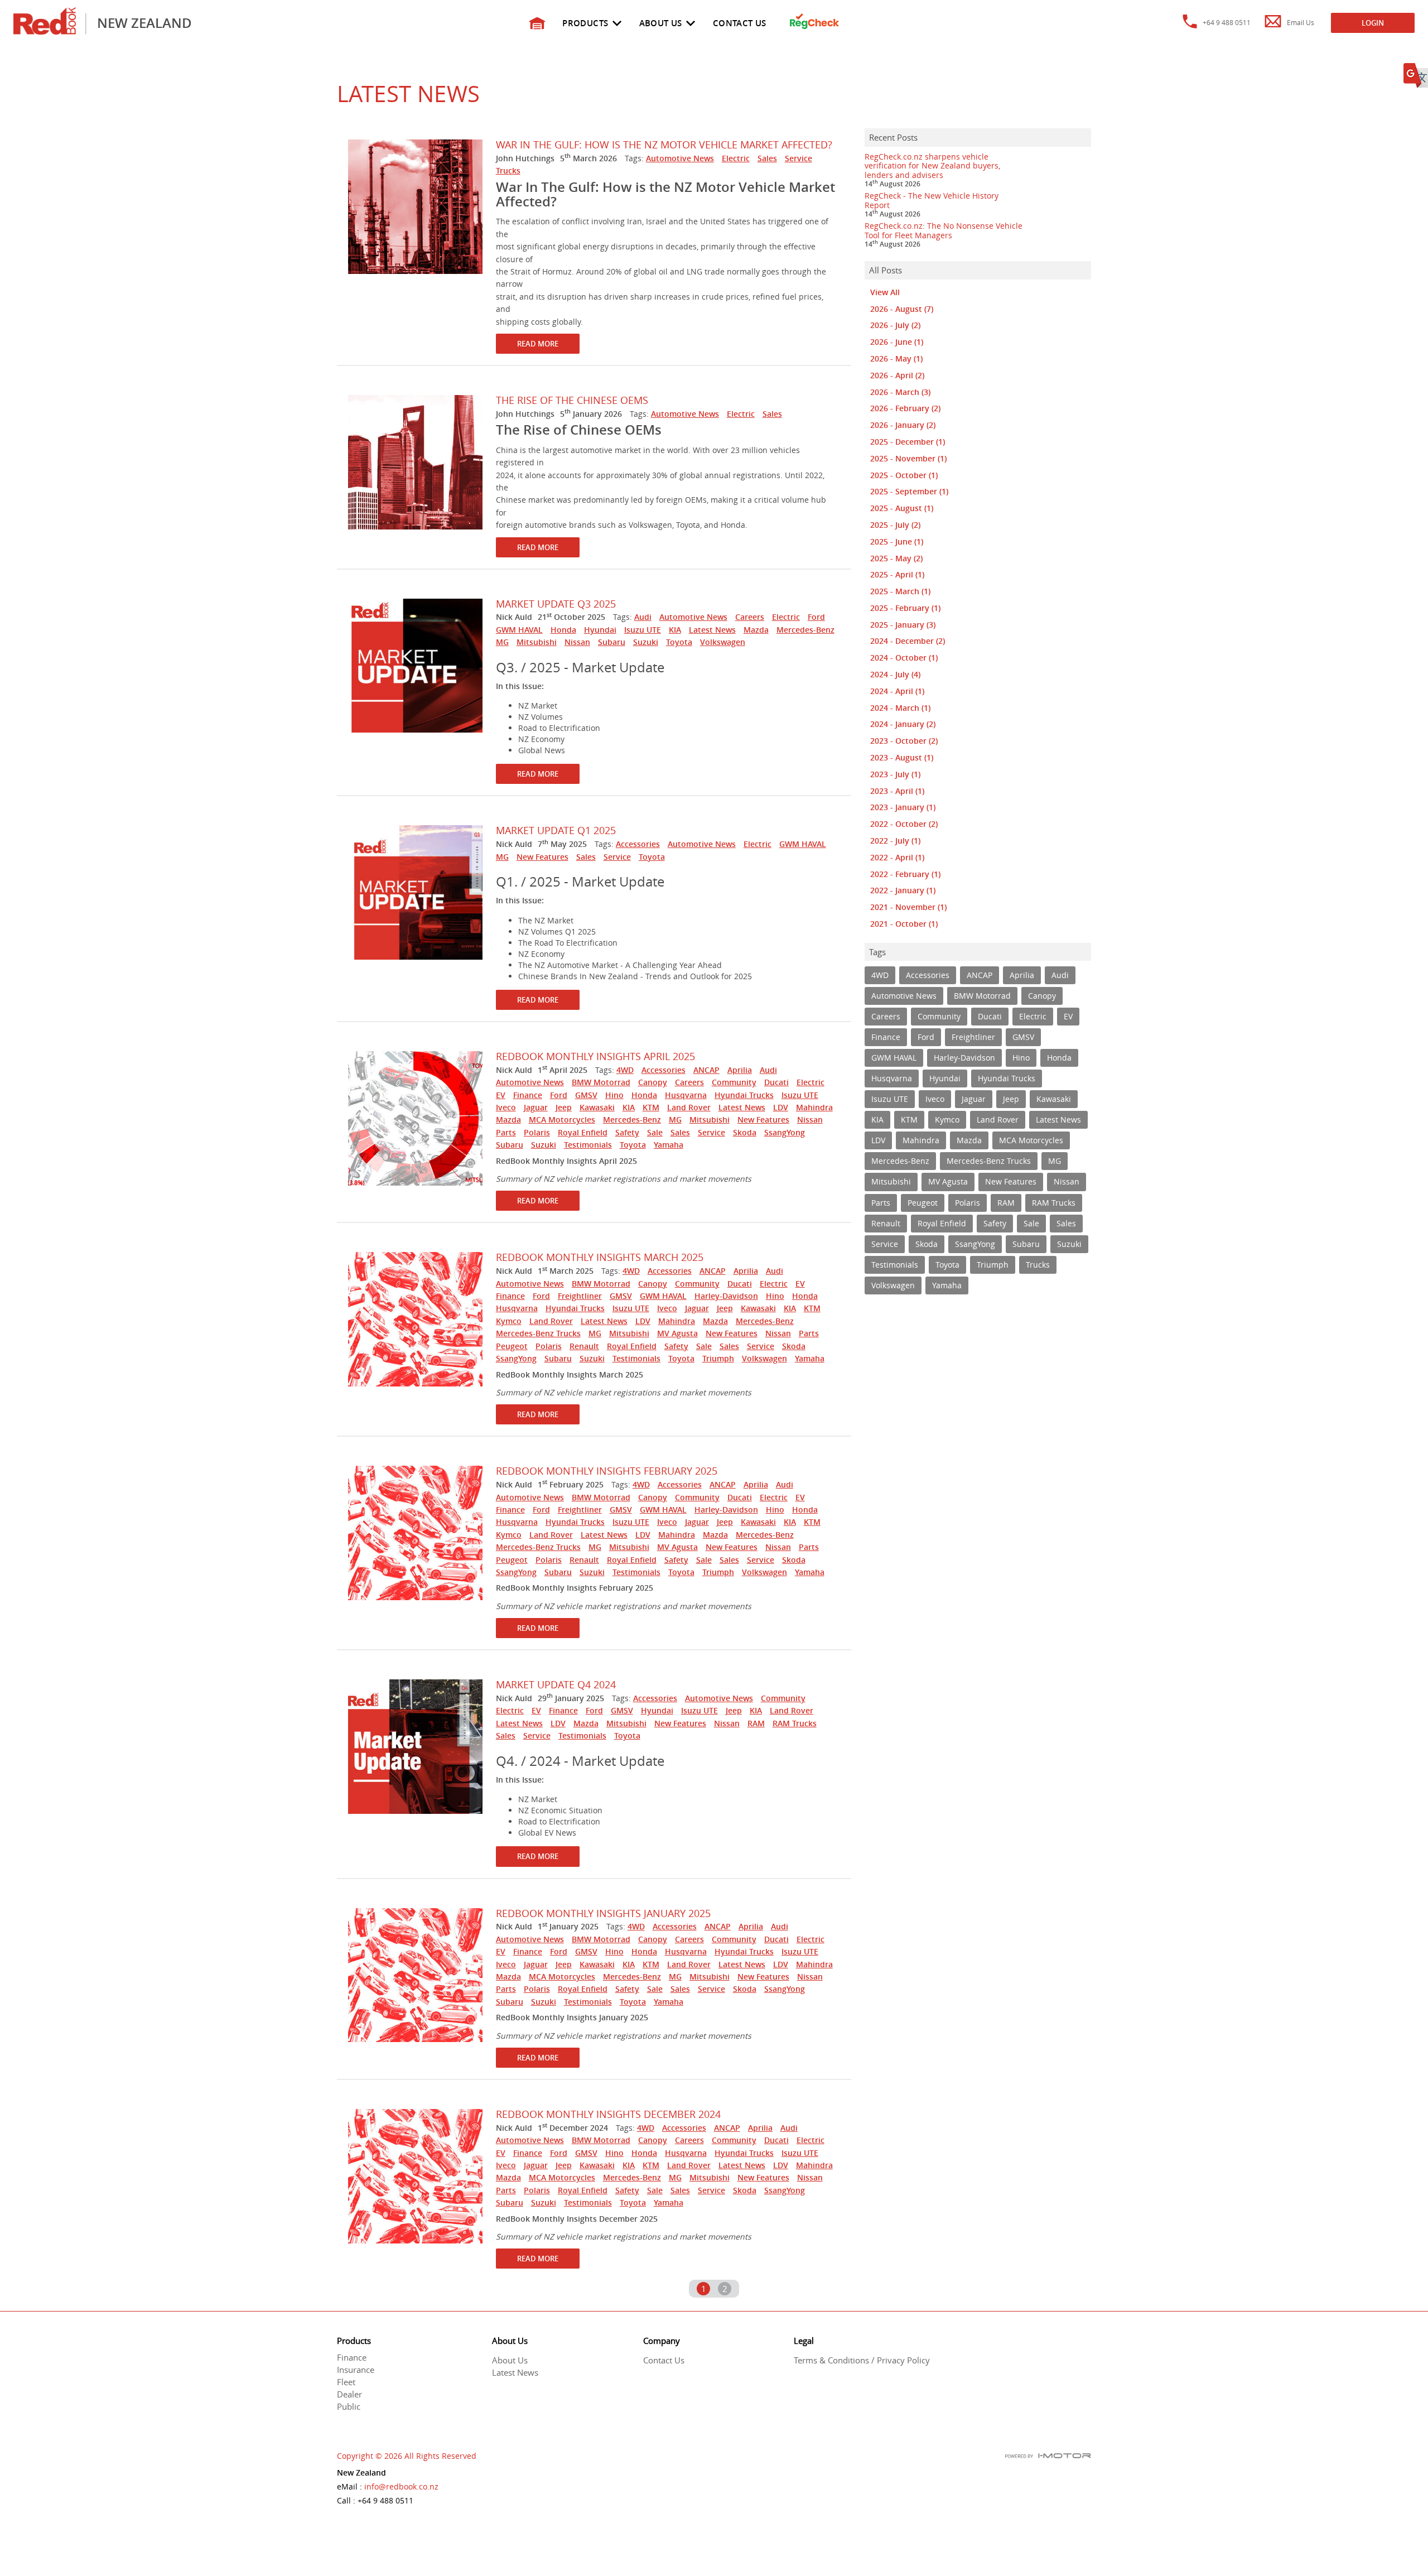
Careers (750, 617)
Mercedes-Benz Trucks (538, 1333)
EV (501, 1095)
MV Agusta (677, 1333)
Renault (584, 1346)
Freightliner (580, 1296)
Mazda (756, 630)
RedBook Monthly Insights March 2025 (600, 1257)
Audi (643, 617)
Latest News (712, 630)
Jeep (564, 1107)
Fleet (346, 2382)
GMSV (586, 1095)
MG (502, 642)
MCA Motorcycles (562, 1120)
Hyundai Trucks (744, 1095)
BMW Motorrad (601, 1082)
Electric (736, 158)
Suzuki (646, 642)
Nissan (577, 642)
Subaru (612, 642)
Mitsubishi (537, 642)
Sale (655, 1132)
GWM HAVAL (519, 630)
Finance (528, 1095)
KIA (675, 630)
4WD (625, 1070)
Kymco (509, 1321)
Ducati (776, 1082)
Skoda (745, 1132)
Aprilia (740, 1070)
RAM (756, 1723)
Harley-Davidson (726, 1296)
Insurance (356, 2370)
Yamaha (669, 1145)
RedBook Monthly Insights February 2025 (607, 1471)
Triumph (718, 1358)
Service (799, 158)
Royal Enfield (583, 1132)
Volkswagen (723, 642)
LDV (781, 1107)
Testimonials (588, 1145)
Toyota (679, 642)
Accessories (638, 844)
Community (734, 1082)
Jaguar (536, 1107)
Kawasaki (597, 1107)
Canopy (653, 1082)
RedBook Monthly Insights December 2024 (608, 2114)
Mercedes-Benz (805, 630)
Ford (816, 617)
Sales (767, 158)
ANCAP (706, 1070)
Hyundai (600, 630)
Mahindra (814, 1107)
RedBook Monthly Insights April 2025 (595, 1056)
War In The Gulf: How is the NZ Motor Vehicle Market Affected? (664, 145)
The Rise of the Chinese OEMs (572, 400)
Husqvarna (686, 1095)
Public (349, 2406)
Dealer (349, 2394)
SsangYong (785, 1132)
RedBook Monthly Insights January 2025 (603, 1913)
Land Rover (689, 1107)
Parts (506, 1132)
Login (1373, 23)
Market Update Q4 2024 (556, 1684)
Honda (563, 630)
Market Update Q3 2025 (556, 604)
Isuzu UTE (643, 630)
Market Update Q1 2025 (556, 830)
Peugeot (512, 1346)
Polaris (537, 1132)
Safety (627, 1132)
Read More (538, 344)
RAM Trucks (795, 1723)
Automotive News (680, 158)
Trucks (508, 170)
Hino (614, 1095)
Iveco (506, 1107)
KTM (651, 1107)
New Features (542, 857)
